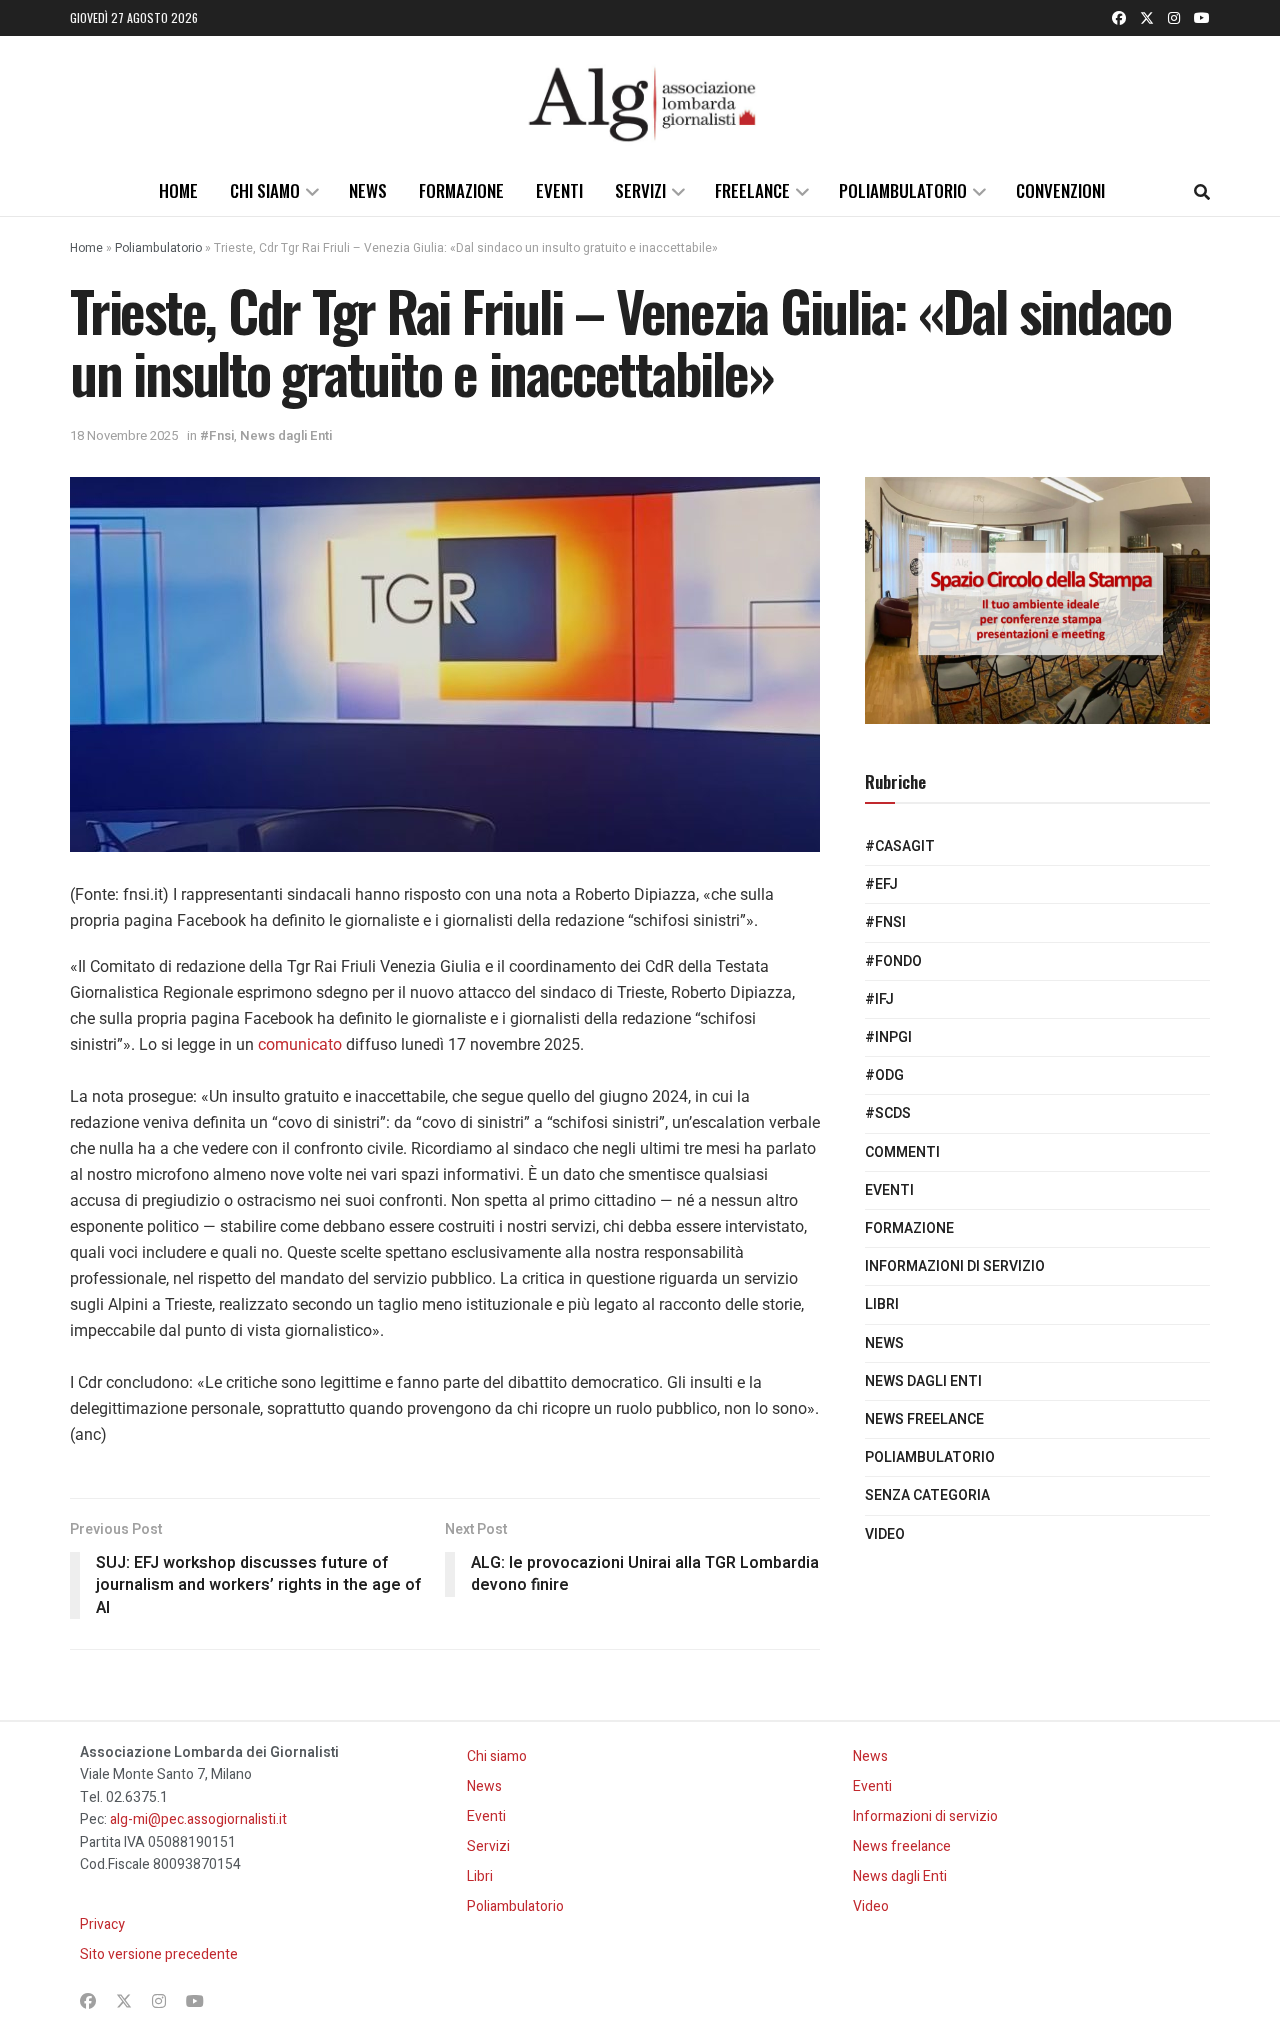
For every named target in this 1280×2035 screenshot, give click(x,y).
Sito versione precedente (159, 1954)
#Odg (884, 1075)
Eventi (559, 190)
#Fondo (893, 961)
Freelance (752, 190)
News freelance (924, 1419)
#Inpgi (888, 1037)
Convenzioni (1060, 190)
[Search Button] (1202, 191)
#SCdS (888, 1113)
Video (885, 1534)
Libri (882, 1304)
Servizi (640, 190)
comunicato (300, 1044)
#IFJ (879, 999)
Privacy (102, 1924)
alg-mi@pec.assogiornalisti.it (198, 1819)
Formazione (461, 190)
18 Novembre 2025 (124, 435)
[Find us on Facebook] (1119, 18)
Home (178, 190)
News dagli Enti (286, 435)
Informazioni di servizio (955, 1266)
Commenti (902, 1152)
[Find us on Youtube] (1202, 18)
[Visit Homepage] (640, 101)
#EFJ (881, 884)
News (368, 190)
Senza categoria (927, 1495)
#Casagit (900, 846)
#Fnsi (217, 435)
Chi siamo (265, 190)
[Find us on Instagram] (1174, 18)
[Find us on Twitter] (1147, 18)
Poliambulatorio (903, 190)
